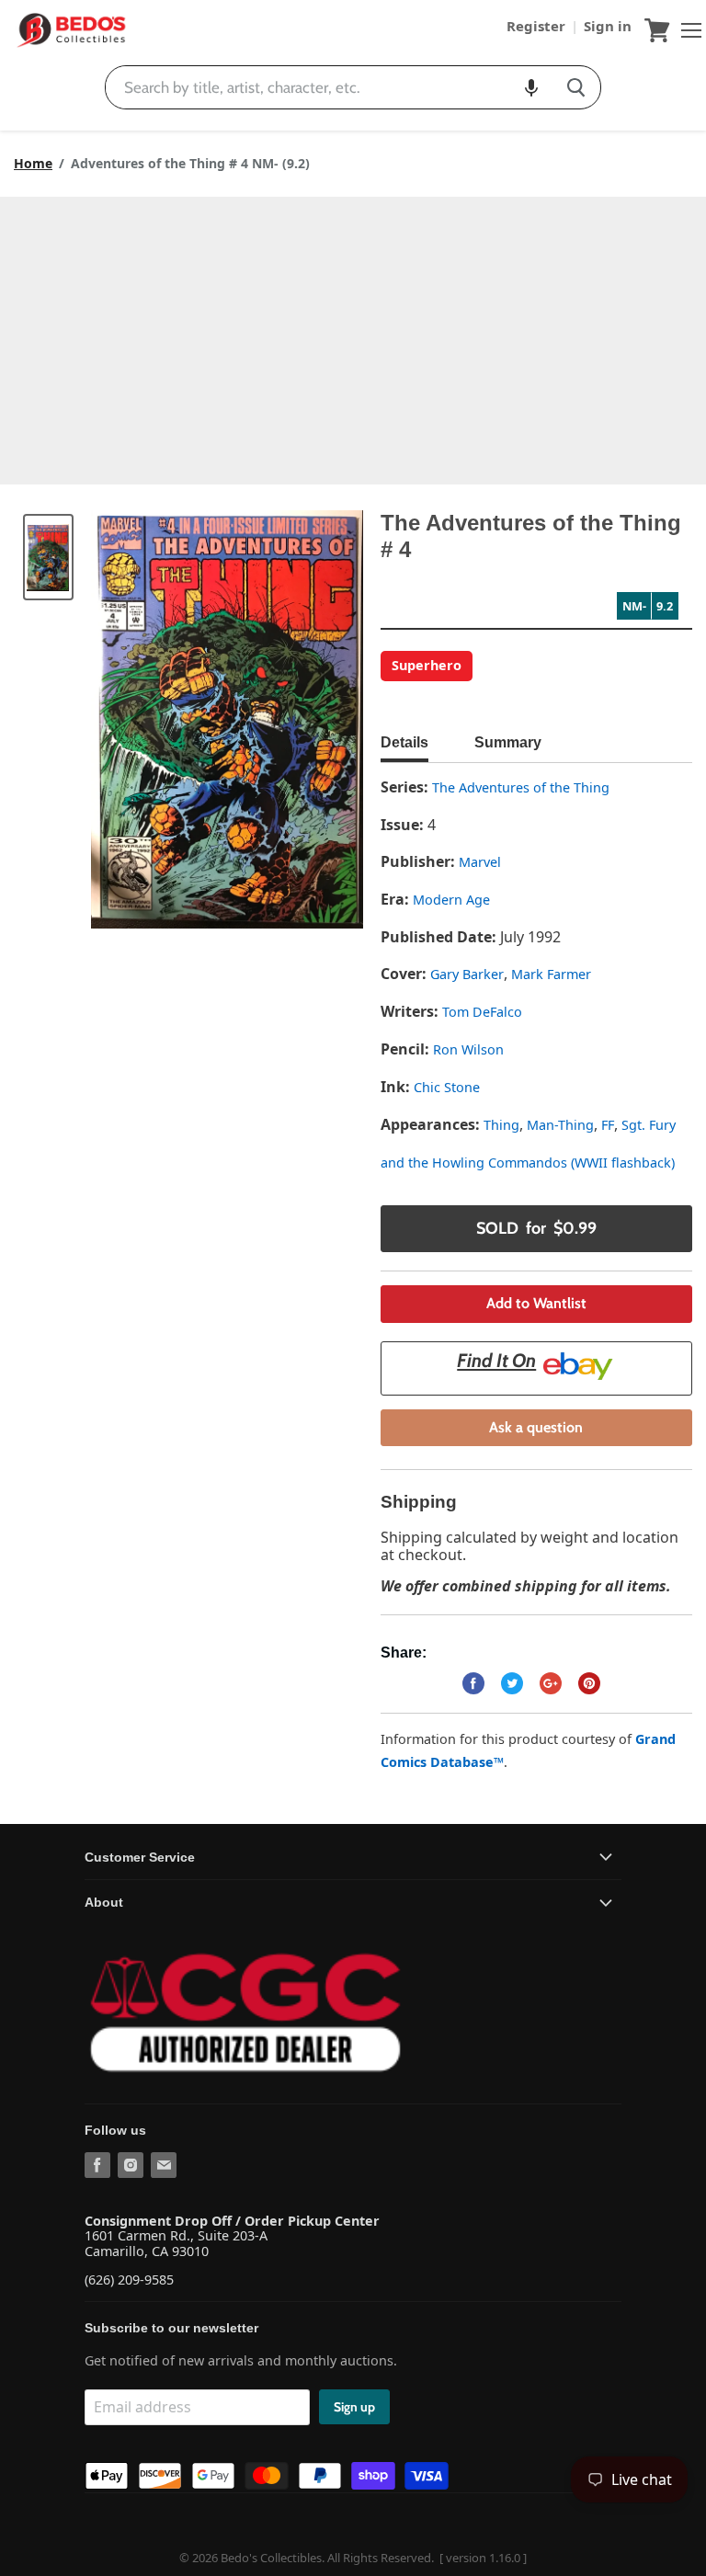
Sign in (608, 26)
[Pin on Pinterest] (589, 1683)
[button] (531, 87)
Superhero (427, 665)
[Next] (313, 720)
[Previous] (142, 720)
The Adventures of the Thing (521, 787)
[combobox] (329, 87)
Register (538, 26)
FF (608, 1125)
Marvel (480, 862)
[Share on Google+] (551, 1683)
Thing (501, 1125)
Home (33, 164)
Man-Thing (560, 1125)
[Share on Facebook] (473, 1683)
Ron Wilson (468, 1049)
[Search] (576, 87)
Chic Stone (447, 1087)
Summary (508, 742)
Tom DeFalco (482, 1012)
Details (404, 742)
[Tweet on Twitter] (512, 1683)
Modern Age (451, 900)
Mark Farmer (551, 974)
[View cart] (657, 30)
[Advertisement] (353, 335)
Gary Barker (467, 974)
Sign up (354, 2407)
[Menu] (687, 30)
